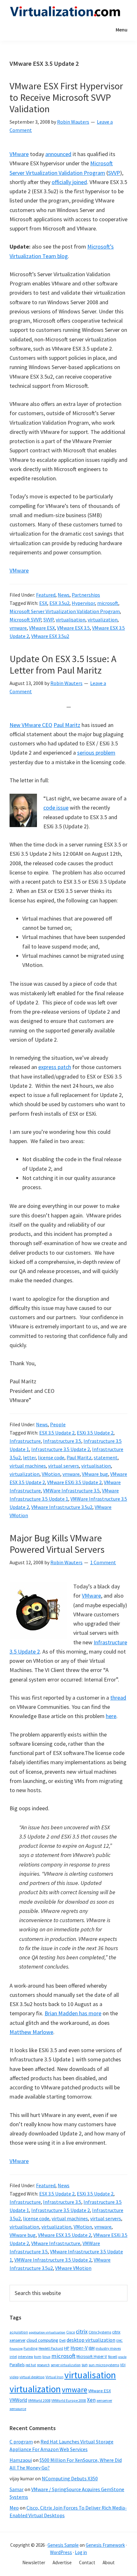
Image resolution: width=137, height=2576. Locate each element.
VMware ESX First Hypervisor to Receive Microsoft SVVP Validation (66, 97)
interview (25, 2357)
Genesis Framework (105, 2545)
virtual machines (28, 1466)
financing (16, 2349)
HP (67, 2348)
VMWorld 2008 (39, 2400)
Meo (14, 2508)
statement (106, 1457)
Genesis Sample (63, 2545)
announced (58, 154)
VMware (19, 154)
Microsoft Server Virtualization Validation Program (65, 611)
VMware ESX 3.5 (73, 628)
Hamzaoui (21, 2460)
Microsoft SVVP (25, 620)
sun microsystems (104, 2365)
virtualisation (71, 620)
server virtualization (66, 2365)
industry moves (108, 2348)
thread (118, 1698)
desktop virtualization (91, 2340)
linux (46, 2357)
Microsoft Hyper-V (92, 2356)
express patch (55, 1067)
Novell (113, 2357)
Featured (46, 595)
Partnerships (86, 595)
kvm (38, 2357)
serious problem (96, 753)
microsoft (108, 603)
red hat (31, 2365)
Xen (91, 2400)
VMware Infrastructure (56, 2243)
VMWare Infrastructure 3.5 (71, 1490)
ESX (43, 603)
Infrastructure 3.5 (62, 1441)
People (58, 1424)
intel (13, 2357)
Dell (62, 2340)
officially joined (69, 182)
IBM (92, 2348)
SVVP (114, 173)
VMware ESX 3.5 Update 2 (65, 2235)
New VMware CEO (31, 725)
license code (51, 1457)
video (14, 2377)
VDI (123, 2365)
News (64, 595)
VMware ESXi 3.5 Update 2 (74, 1482)
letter (29, 1457)
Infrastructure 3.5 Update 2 (61, 1449)
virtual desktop (32, 2377)
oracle (122, 2357)
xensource (18, 2409)
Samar (17, 2489)
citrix (82, 2331)
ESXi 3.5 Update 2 (95, 1433)
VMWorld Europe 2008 (69, 2401)
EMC (119, 2341)
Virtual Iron (54, 2377)
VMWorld (18, 2400)
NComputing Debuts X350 (70, 2478)
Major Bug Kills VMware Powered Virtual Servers (57, 1544)
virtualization (103, 620)
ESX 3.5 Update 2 (57, 1433)
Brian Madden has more (73, 2013)
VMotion (51, 1474)
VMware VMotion (73, 2268)
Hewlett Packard (51, 2348)
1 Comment (103, 1562)
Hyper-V (79, 2348)
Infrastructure (25, 1441)
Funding (31, 2348)
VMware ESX (42, 628)
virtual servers (64, 1466)
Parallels (17, 2365)
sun (85, 2365)
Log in (81, 2552)
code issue (56, 808)
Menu (122, 30)
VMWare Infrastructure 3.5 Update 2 (53, 2260)
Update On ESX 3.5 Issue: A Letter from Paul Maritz (63, 664)
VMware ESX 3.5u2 (50, 636)
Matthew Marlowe (31, 2032)
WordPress (61, 2552)
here (111, 1716)
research (43, 2365)
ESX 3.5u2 (59, 603)
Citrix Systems (100, 2332)
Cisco (71, 2332)
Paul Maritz (67, 725)
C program (21, 2442)
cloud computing (42, 2340)
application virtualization (47, 2332)
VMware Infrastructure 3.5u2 (62, 1507)
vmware (18, 628)
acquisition (19, 2332)
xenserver (104, 2400)
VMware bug (95, 1474)
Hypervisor (83, 603)
